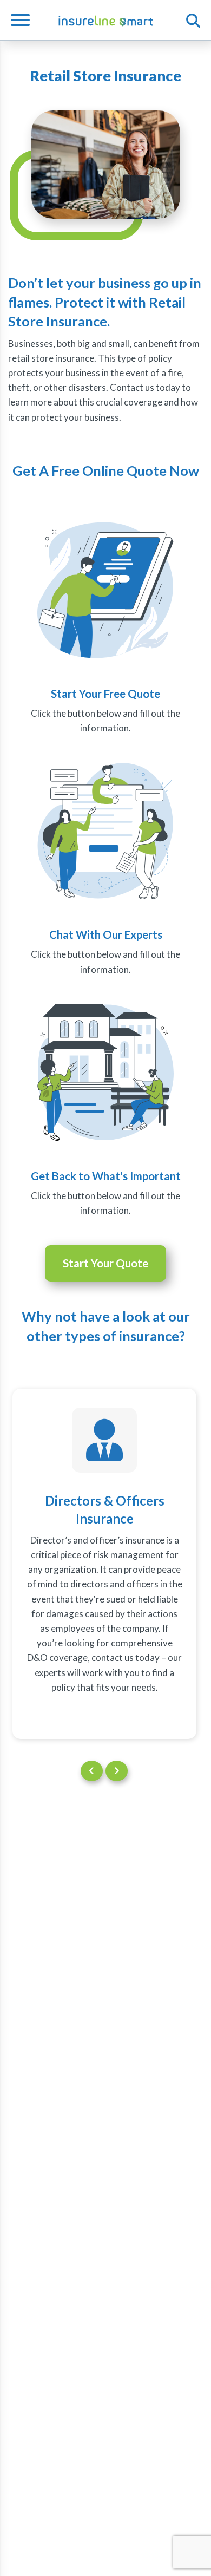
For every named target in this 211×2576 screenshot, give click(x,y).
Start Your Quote (105, 1263)
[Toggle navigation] (24, 20)
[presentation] (92, 1771)
